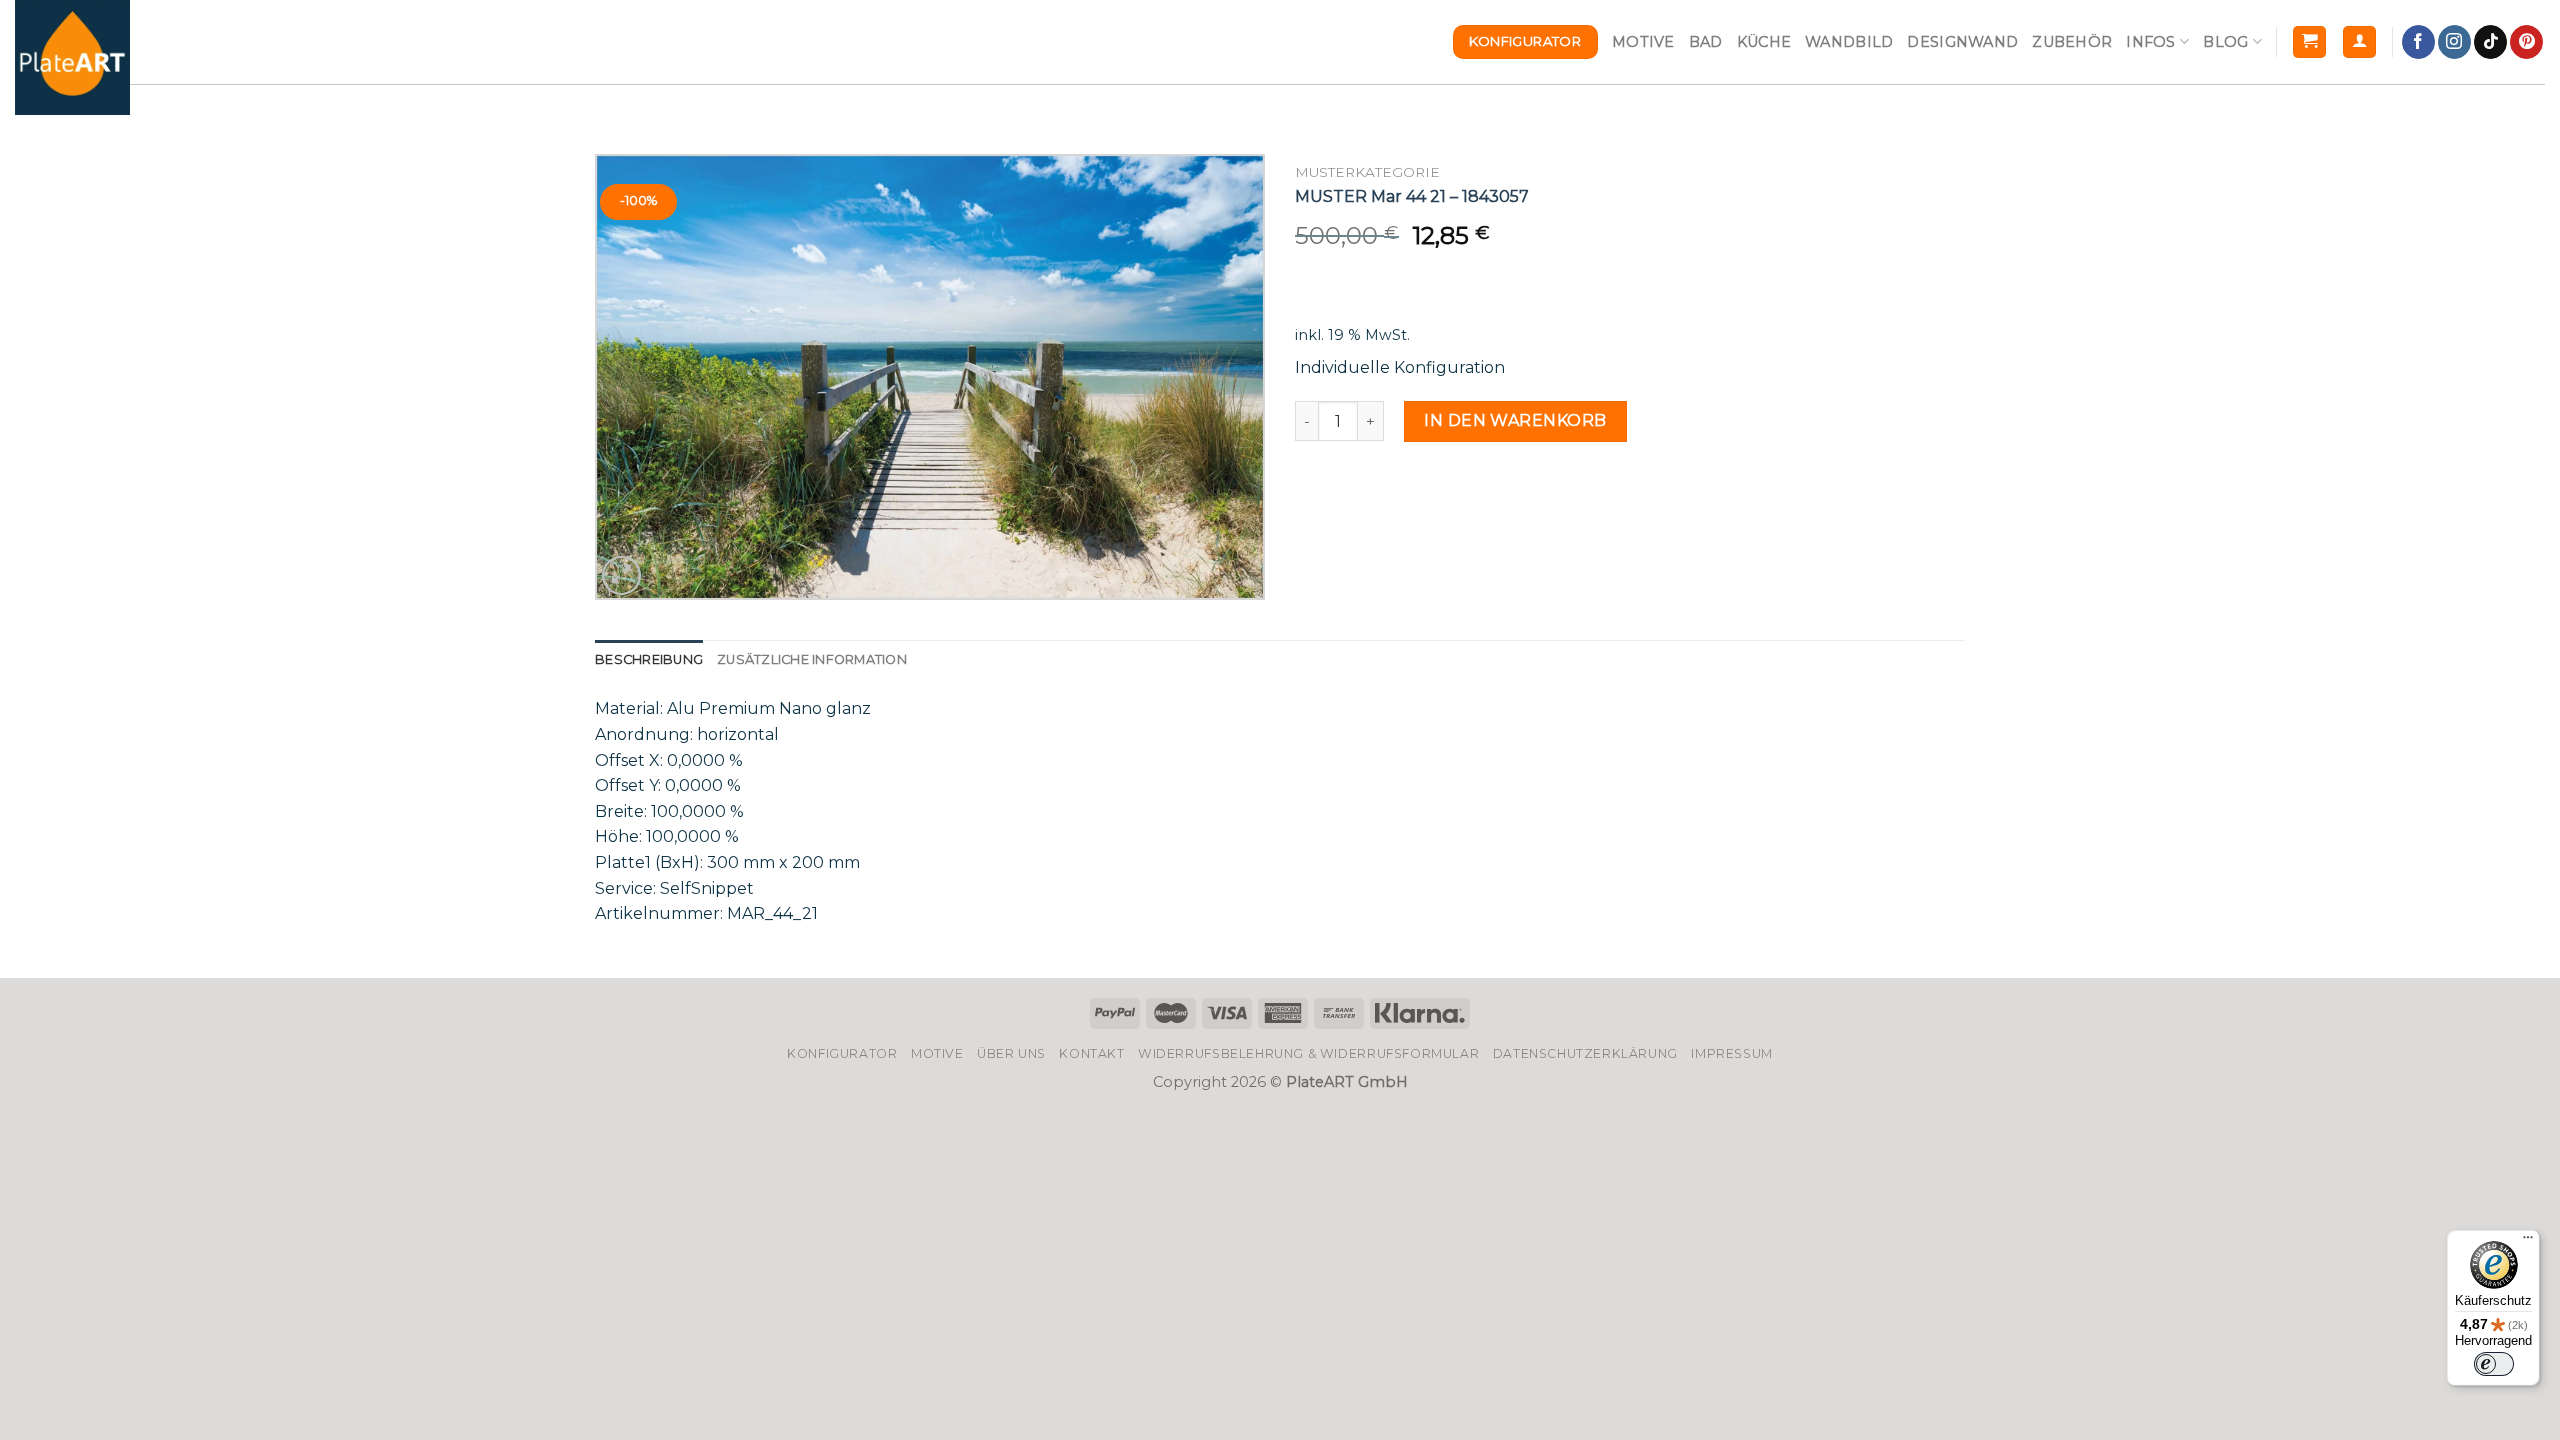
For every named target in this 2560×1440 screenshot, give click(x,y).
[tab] (649, 660)
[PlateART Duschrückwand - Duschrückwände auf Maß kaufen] (72, 57)
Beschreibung (649, 659)
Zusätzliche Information (812, 659)
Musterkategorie (1367, 172)
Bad (1706, 42)
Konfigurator (842, 1053)
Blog (2225, 42)
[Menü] (2528, 1242)
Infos (2150, 42)
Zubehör (2072, 42)
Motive (1643, 42)
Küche (1764, 42)
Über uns (1011, 1053)
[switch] (2494, 1364)
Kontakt (1091, 1053)
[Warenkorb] (2309, 42)
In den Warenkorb (1515, 420)
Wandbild (1849, 42)
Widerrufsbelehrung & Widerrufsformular (1308, 1053)
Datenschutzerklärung (1585, 1053)
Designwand (1962, 42)
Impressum (1732, 1053)
